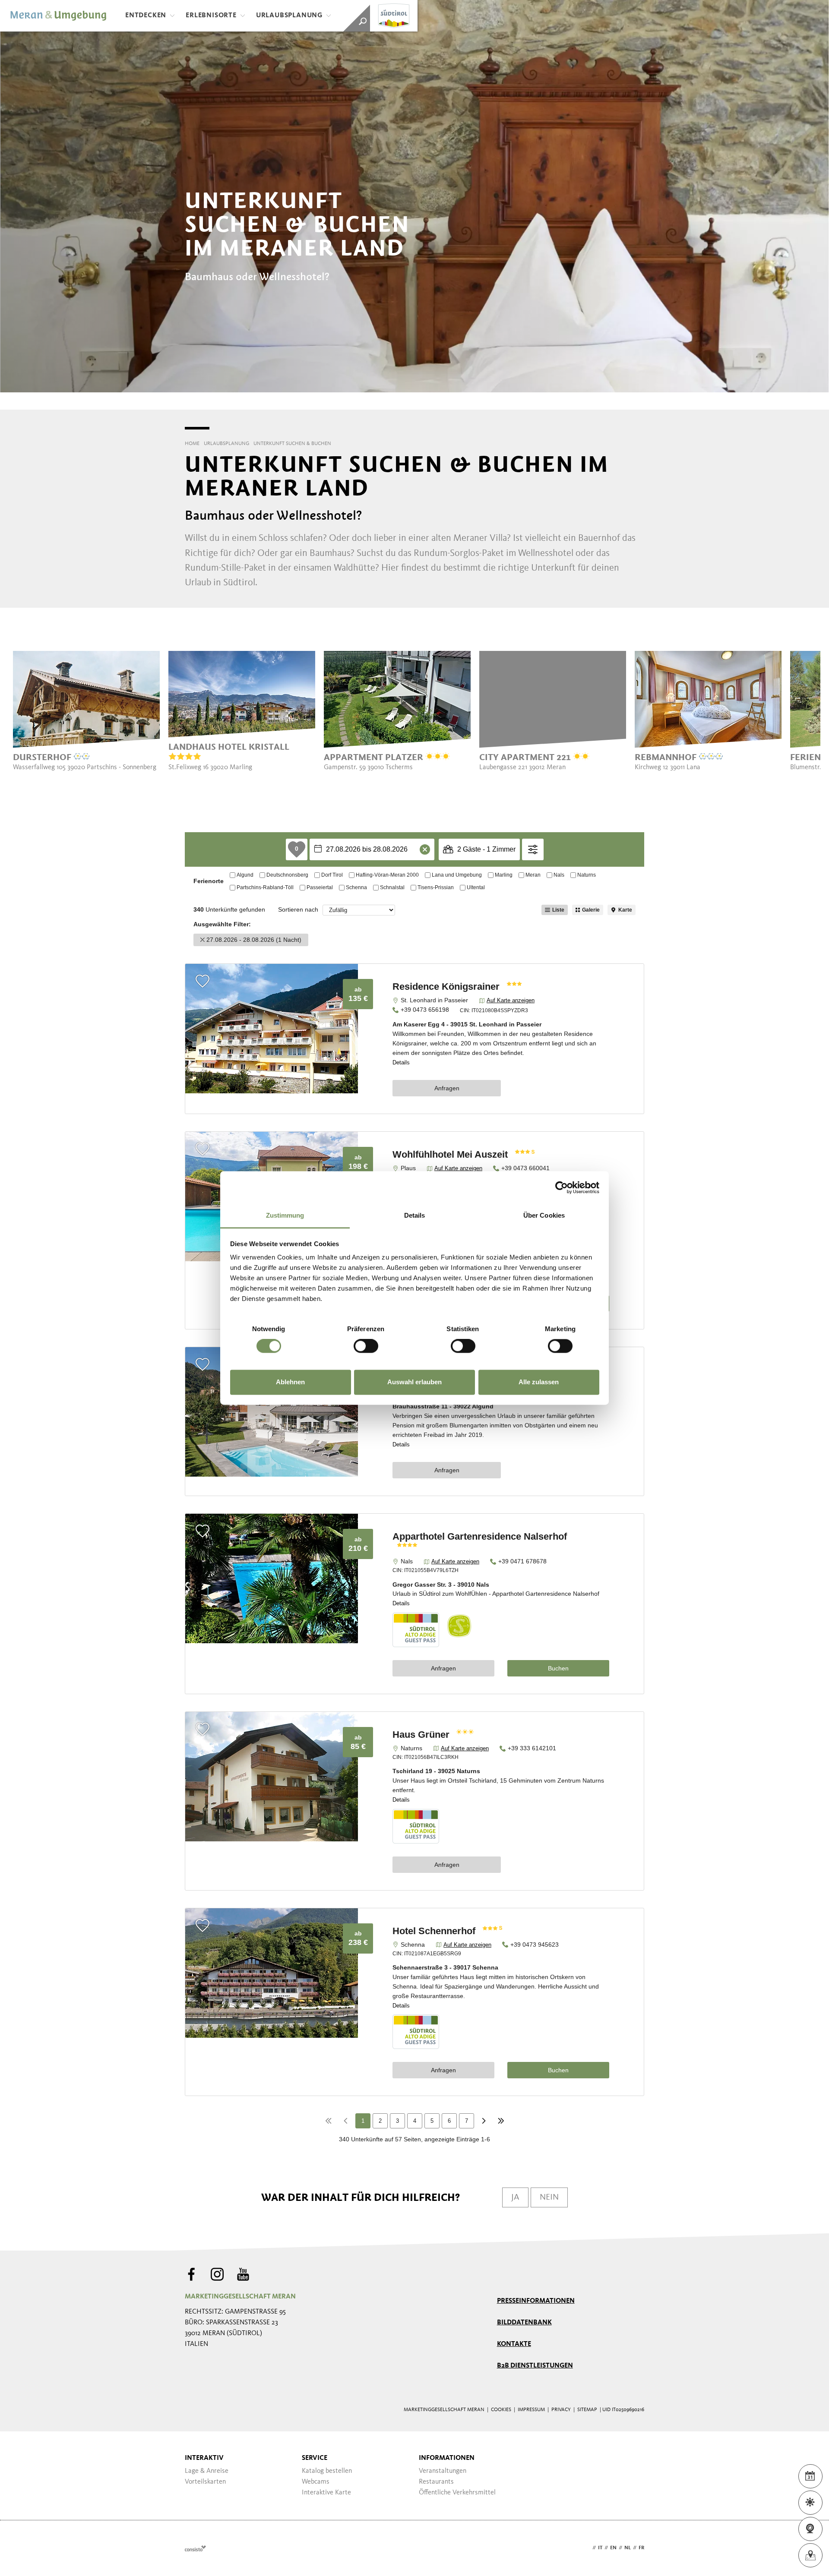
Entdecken (146, 16)
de (587, 2548)
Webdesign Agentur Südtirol (195, 2548)
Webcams (316, 2482)
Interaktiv (204, 2458)
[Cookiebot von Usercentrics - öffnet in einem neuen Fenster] (562, 1187)
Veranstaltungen (443, 2471)
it (600, 2548)
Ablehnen (290, 1382)
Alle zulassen (539, 1382)
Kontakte (514, 2344)
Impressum (531, 2410)
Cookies (501, 2410)
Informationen (447, 2458)
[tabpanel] (86, 711)
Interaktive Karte (326, 2493)
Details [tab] (415, 1215)
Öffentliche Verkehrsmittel (457, 2493)
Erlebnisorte (211, 16)
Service (315, 2458)
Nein (549, 2197)
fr (641, 2548)
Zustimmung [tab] (285, 1215)
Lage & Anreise (207, 2471)
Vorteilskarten (205, 2482)
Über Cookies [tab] (544, 1215)
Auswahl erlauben (414, 1382)
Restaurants (436, 2482)
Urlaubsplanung (289, 16)
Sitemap (587, 2410)
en (613, 2548)
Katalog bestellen (327, 2471)
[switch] (366, 1346)
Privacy (561, 2410)
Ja (515, 2197)
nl (628, 2548)
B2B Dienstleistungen (535, 2366)
